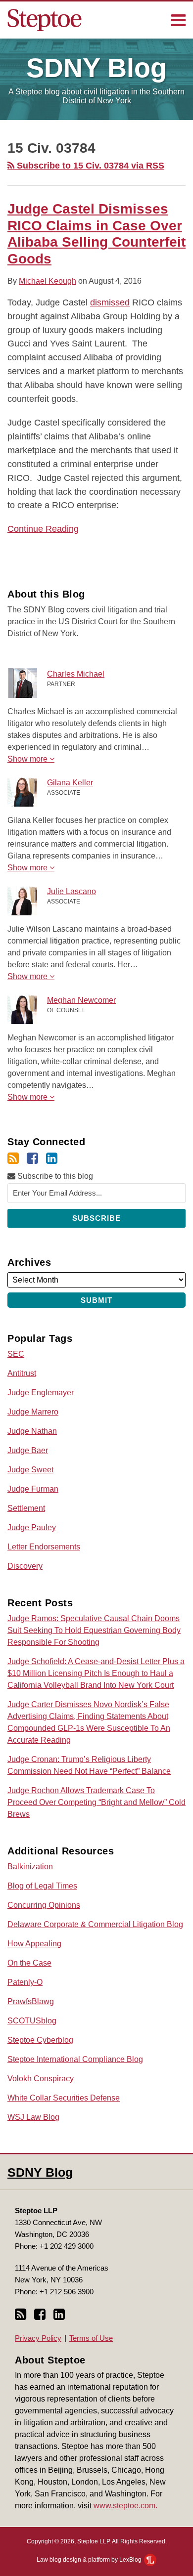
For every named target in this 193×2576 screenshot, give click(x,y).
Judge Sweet (30, 1470)
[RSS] (13, 1159)
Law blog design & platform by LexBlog (90, 2560)
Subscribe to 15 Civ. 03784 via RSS (89, 166)
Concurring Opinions (44, 1905)
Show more (28, 759)
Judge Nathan (32, 1431)
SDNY (96, 68)
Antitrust (22, 1373)
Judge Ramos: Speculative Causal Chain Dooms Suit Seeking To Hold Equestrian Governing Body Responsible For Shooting (94, 1630)
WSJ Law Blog (33, 2117)
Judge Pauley (32, 1527)
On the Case (29, 1963)
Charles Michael (76, 674)
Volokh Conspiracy (41, 2079)
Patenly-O (25, 1982)
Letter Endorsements (44, 1547)
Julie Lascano (72, 891)
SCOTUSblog (32, 2021)
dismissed (110, 302)
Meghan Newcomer (81, 1000)
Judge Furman (33, 1489)
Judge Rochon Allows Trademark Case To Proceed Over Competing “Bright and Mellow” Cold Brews (96, 1802)
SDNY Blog (40, 2172)
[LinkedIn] (52, 1159)
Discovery (25, 1566)
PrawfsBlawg (31, 2001)
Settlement (26, 1508)
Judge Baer (28, 1450)
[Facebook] (32, 1159)
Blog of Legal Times (42, 1886)
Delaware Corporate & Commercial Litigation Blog (95, 1924)
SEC (16, 1354)
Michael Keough (48, 281)
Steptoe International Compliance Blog (75, 2059)
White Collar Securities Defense (64, 2098)
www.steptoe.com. (125, 2506)
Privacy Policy (38, 2338)
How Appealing (34, 1944)
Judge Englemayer (41, 1393)
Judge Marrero (33, 1412)
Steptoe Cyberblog (40, 2040)
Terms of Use (91, 2338)
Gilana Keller (70, 783)
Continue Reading (43, 528)
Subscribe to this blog (54, 1176)
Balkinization (30, 1867)
